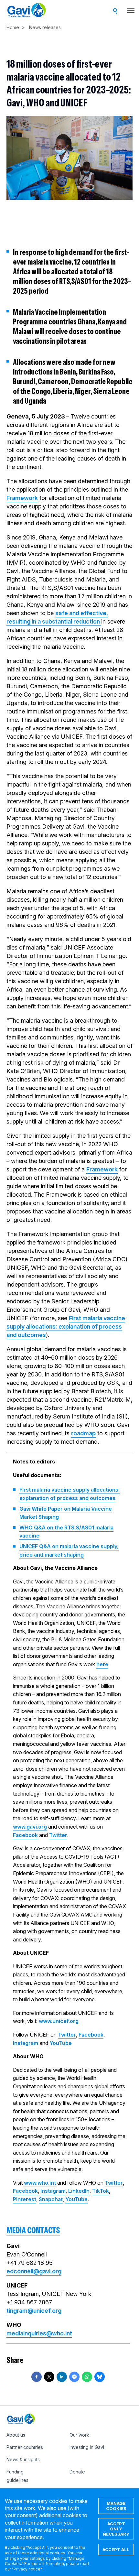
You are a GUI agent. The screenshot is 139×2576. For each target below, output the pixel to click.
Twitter (58, 1835)
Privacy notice (27, 2569)
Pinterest (25, 2199)
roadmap (83, 1433)
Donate (77, 2472)
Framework (22, 498)
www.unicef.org (59, 2021)
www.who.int (40, 2183)
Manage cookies (116, 2506)
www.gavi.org (30, 1827)
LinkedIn (79, 2191)
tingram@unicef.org (34, 2311)
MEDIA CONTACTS (33, 2230)
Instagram (26, 2043)
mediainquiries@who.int (39, 2333)
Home (13, 27)
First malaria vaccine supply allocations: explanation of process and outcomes (66, 1326)
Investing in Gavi (87, 2447)
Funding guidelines (17, 2476)
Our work (79, 2435)
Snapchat (51, 2199)
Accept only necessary (116, 2529)
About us (16, 2435)
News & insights (23, 2459)
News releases (45, 27)
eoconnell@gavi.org (34, 2271)
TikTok (101, 2191)
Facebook (25, 1835)
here (102, 1664)
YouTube (61, 2043)
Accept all (116, 2549)
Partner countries (25, 2447)
